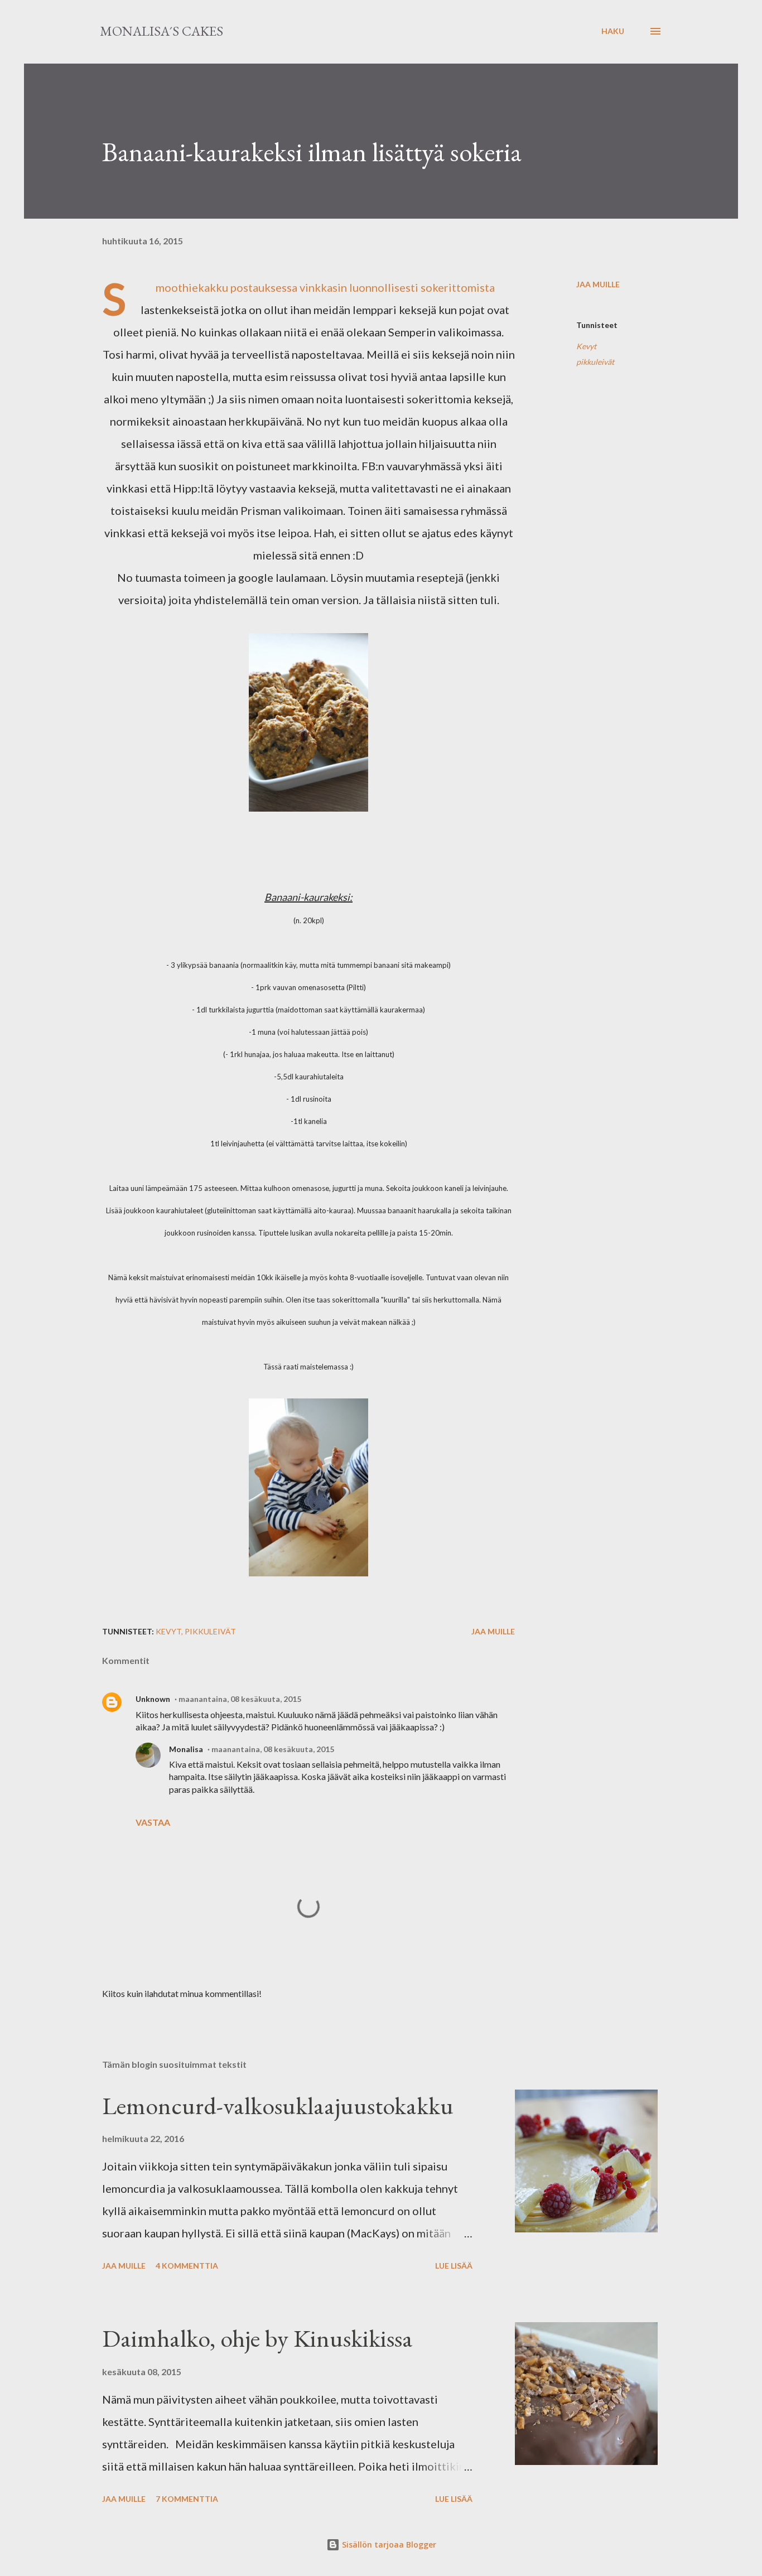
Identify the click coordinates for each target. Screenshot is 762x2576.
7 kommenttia (187, 2499)
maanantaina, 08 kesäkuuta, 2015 (240, 1699)
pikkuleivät (595, 362)
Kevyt (586, 346)
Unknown (153, 1699)
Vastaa (153, 1822)
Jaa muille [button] (598, 284)
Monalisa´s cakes (161, 31)
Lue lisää (454, 2266)
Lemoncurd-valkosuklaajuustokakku (278, 2105)
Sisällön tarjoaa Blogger (388, 2544)
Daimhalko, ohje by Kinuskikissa (257, 2338)
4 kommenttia (187, 2266)
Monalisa (186, 1749)
